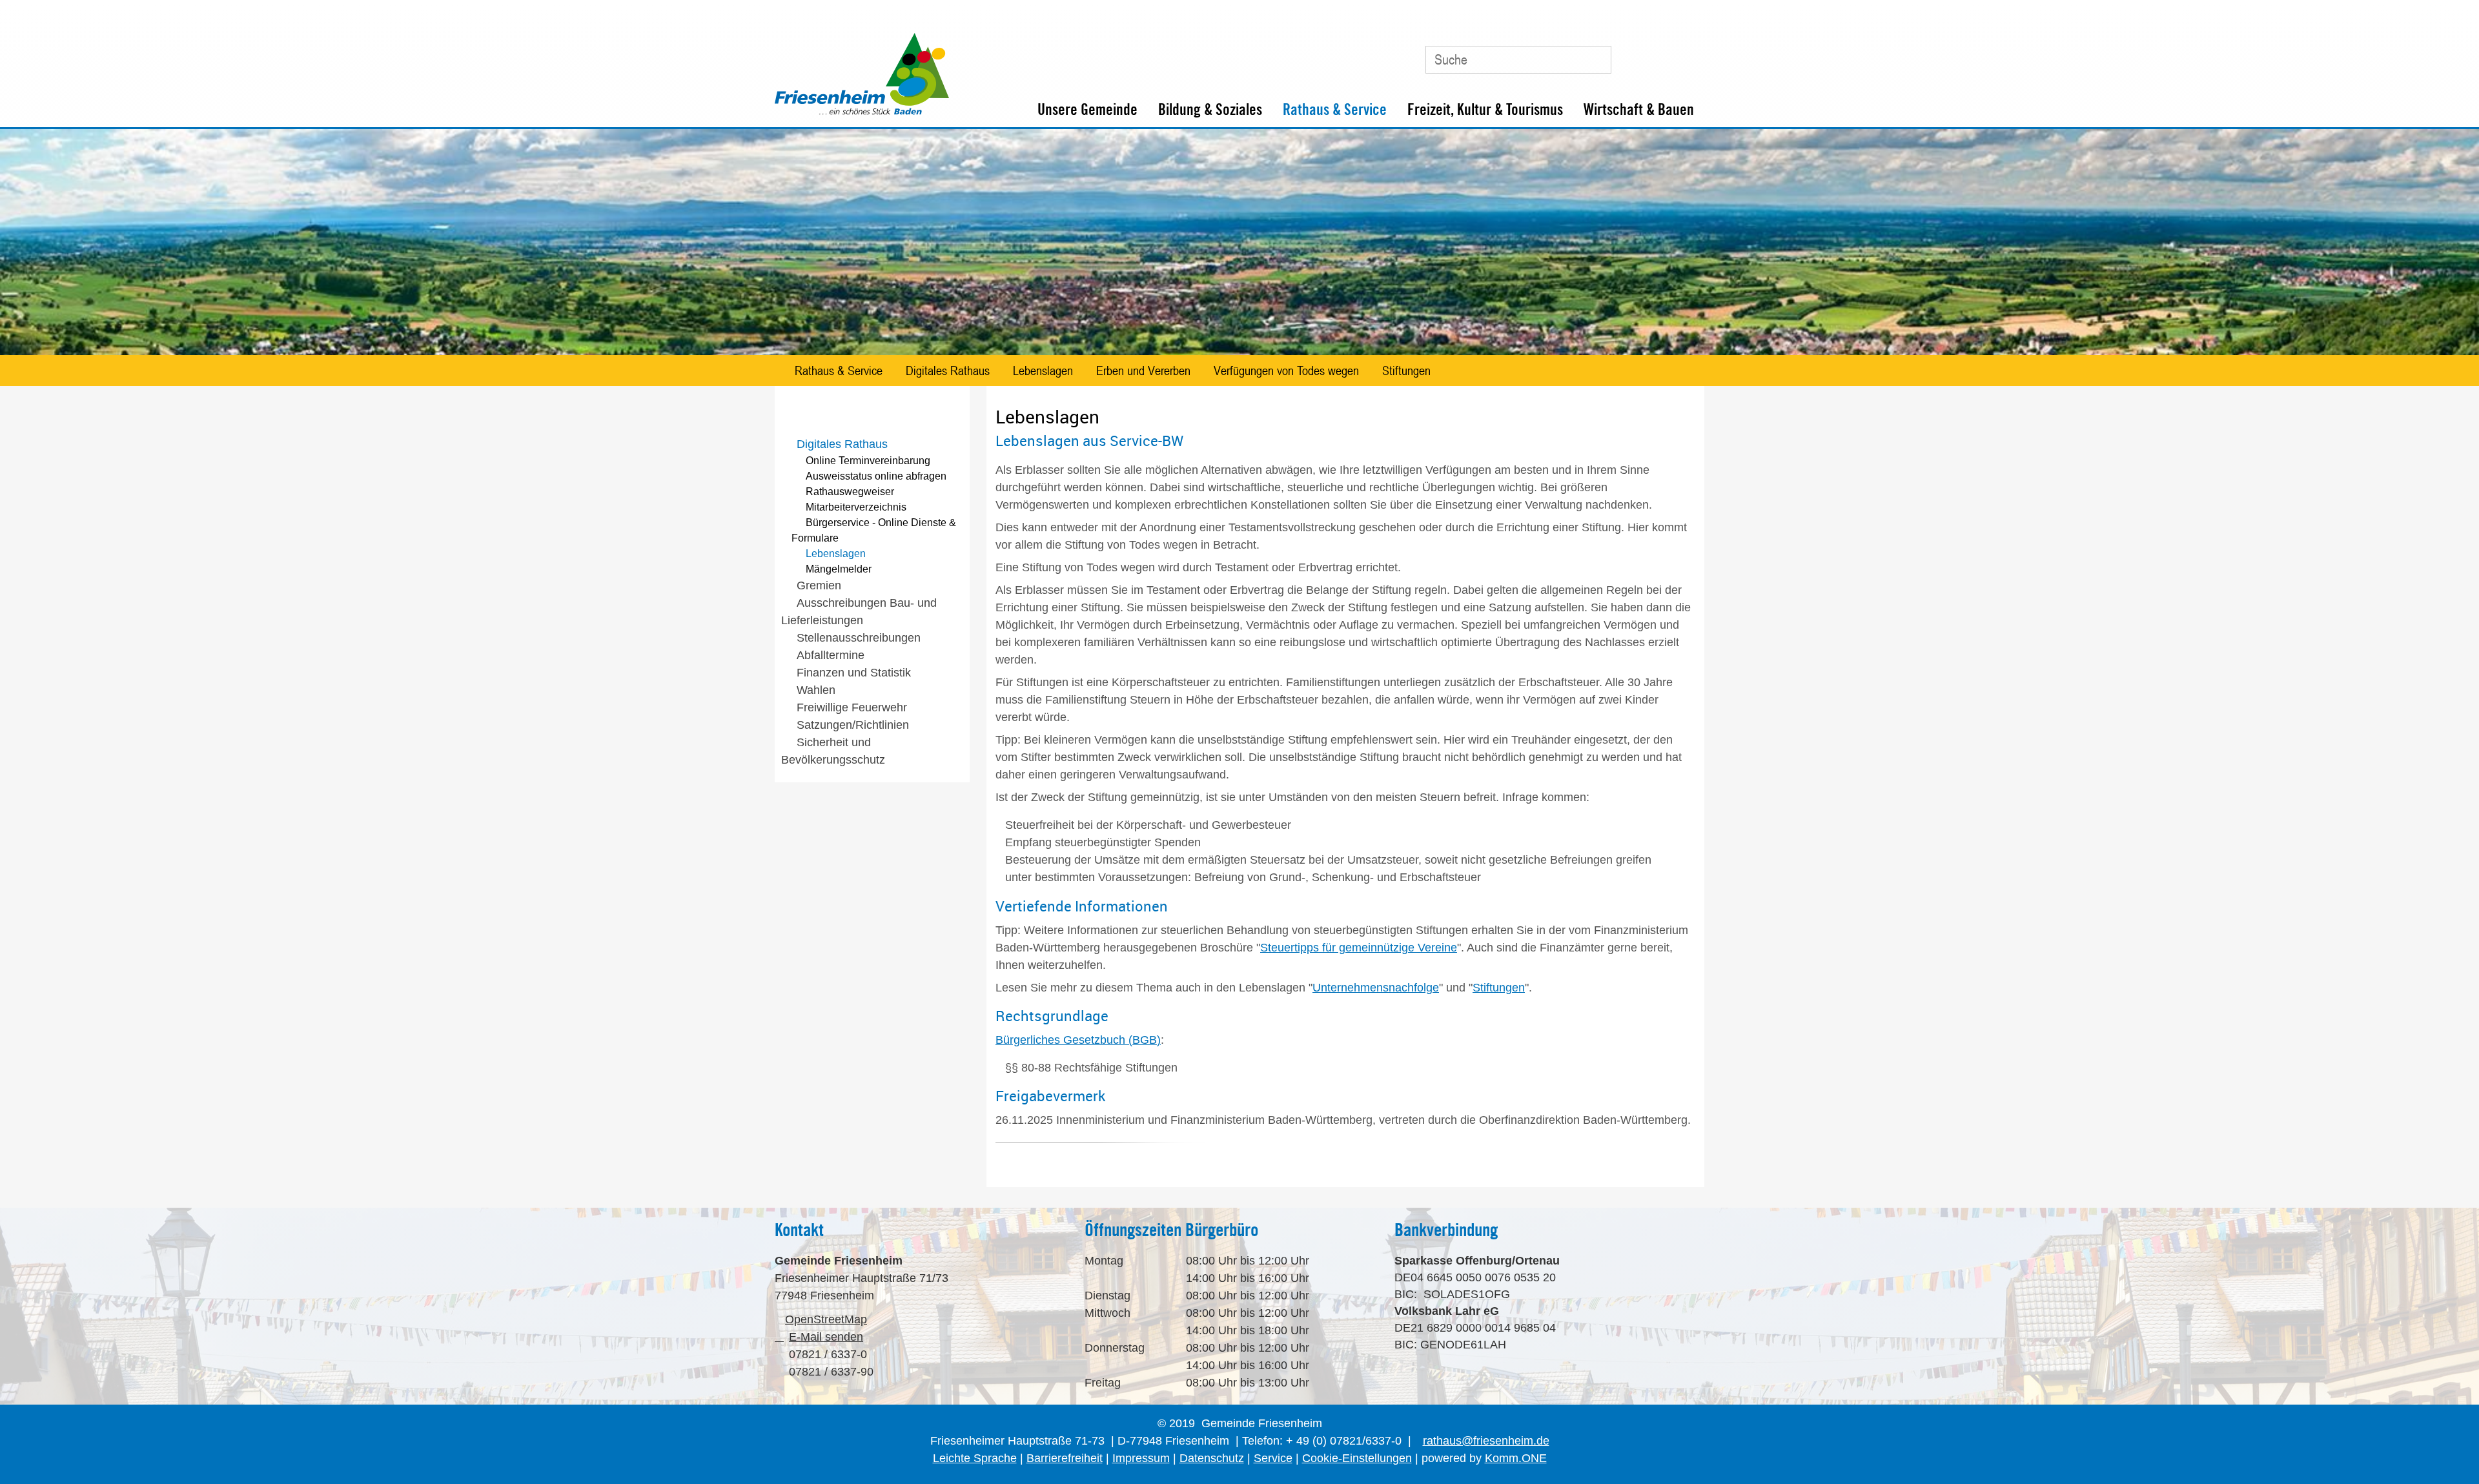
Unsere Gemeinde (1087, 109)
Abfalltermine (831, 655)
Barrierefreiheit (1065, 1458)
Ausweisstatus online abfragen (876, 476)
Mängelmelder (839, 569)
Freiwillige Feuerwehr (852, 707)
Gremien (819, 585)
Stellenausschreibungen (859, 638)
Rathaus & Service (1335, 109)
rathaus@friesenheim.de (1486, 1441)
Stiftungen (1406, 371)
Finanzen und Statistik (854, 673)
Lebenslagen (1043, 371)
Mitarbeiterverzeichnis (856, 507)
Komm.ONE (1516, 1458)
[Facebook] (1658, 55)
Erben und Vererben (1143, 371)
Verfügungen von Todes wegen (1286, 371)
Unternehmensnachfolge (1376, 988)
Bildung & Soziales (1210, 109)
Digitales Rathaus (948, 371)
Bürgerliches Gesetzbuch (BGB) (1078, 1040)
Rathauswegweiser (850, 492)
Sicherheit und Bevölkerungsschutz (833, 751)
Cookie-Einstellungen (1357, 1458)
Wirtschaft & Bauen (1639, 109)
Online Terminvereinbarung (868, 461)
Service (1273, 1458)
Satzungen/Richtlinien (853, 725)
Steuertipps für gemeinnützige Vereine (1359, 948)
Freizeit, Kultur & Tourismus (1485, 109)
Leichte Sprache (975, 1458)
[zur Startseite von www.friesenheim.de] (862, 112)
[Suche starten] (1596, 59)
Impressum (1141, 1458)
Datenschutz (1212, 1458)
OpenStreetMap (826, 1319)
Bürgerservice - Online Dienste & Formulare (874, 530)
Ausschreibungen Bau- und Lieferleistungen (859, 612)
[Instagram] (1688, 55)
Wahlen (816, 690)
